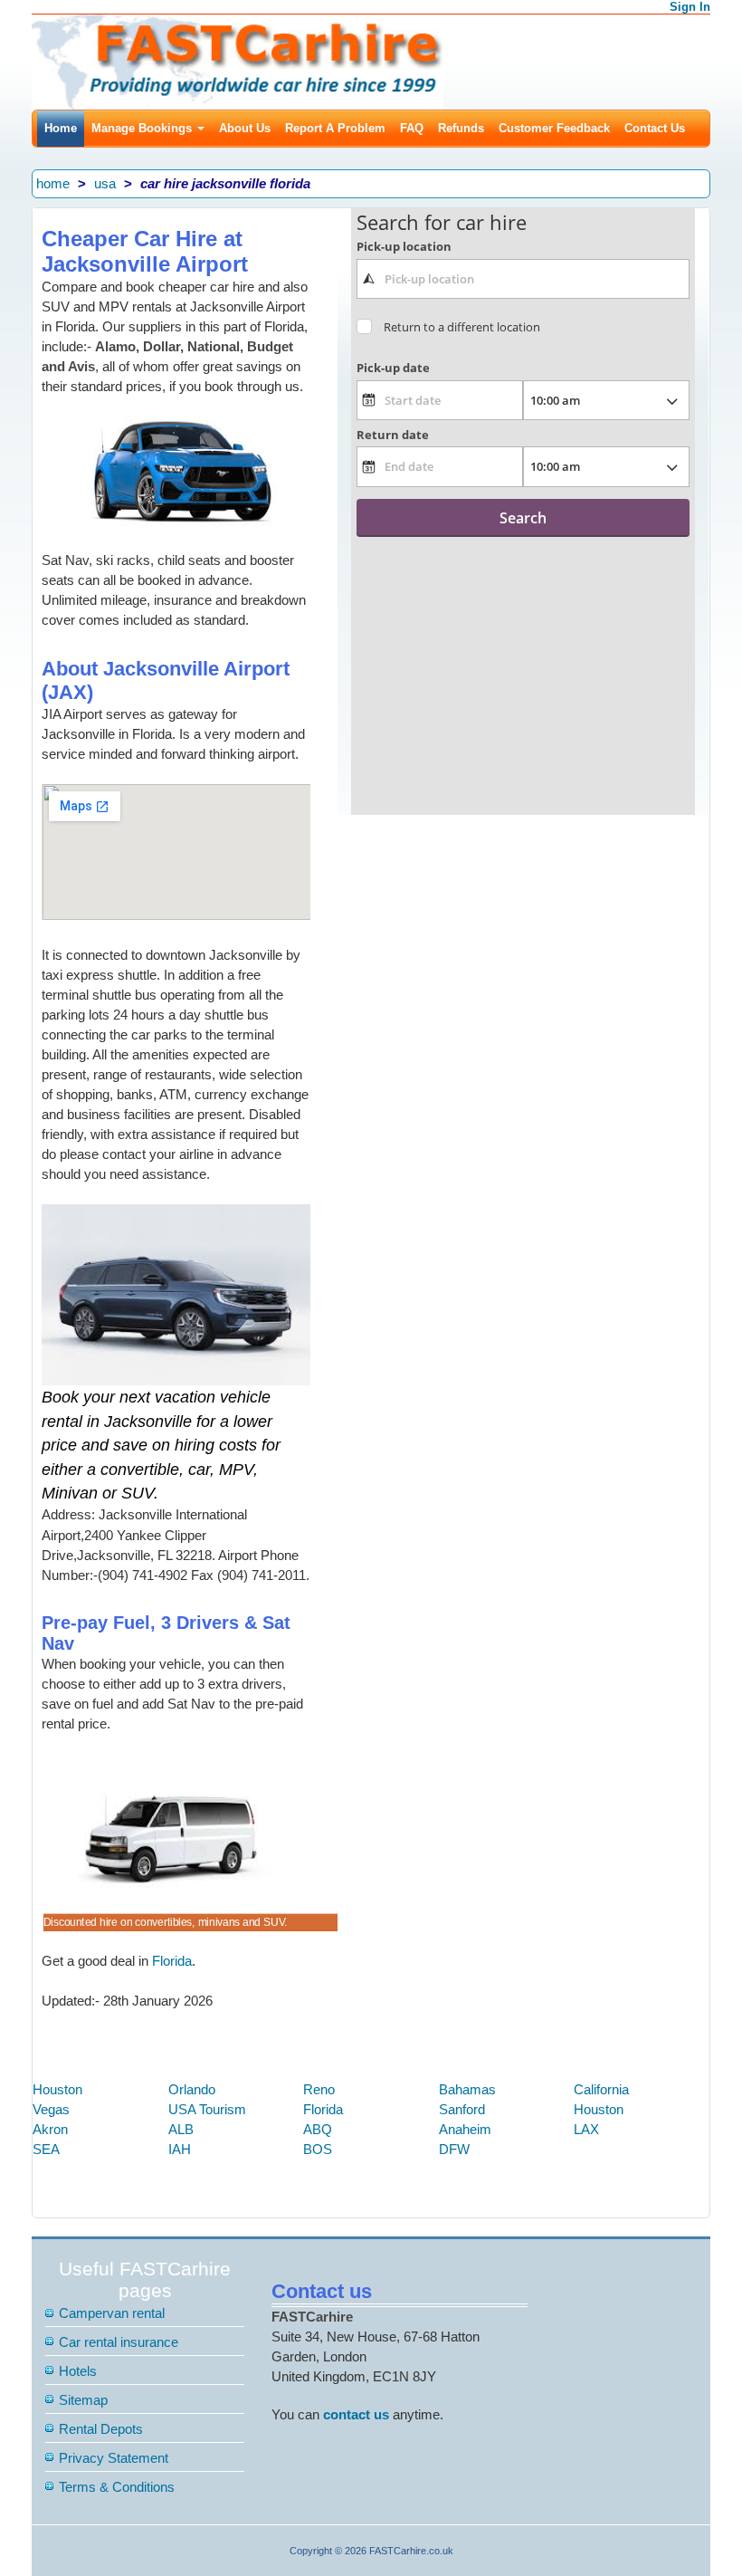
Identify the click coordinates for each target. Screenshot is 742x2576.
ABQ (318, 2129)
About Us (245, 128)
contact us (356, 2414)
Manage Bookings (143, 128)
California (601, 2089)
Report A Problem (335, 128)
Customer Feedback (554, 128)
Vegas (51, 2109)
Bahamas (467, 2089)
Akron (50, 2129)
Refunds (461, 128)
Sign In (690, 7)
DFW (454, 2149)
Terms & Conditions (117, 2487)
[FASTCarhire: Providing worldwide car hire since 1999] (238, 60)
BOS (318, 2149)
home (53, 183)
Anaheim (465, 2129)
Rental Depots (101, 2429)
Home (61, 128)
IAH (180, 2149)
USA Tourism (207, 2109)
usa (105, 183)
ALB (181, 2129)
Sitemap (83, 2400)
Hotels (78, 2371)
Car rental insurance (119, 2342)
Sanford (462, 2109)
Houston (57, 2089)
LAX (586, 2129)
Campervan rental (112, 2313)
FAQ (412, 128)
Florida (172, 1961)
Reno (319, 2089)
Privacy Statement (114, 2458)
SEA (46, 2149)
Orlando (192, 2089)
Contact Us (655, 128)
